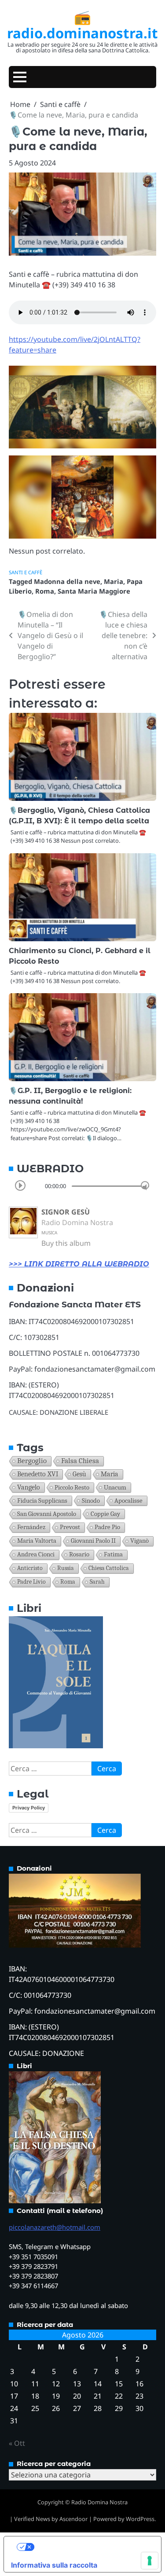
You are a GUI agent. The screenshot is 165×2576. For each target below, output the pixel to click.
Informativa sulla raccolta (54, 2565)
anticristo (30, 1568)
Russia (66, 1568)
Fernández (31, 1527)
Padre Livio (31, 1582)
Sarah (97, 1582)
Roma (45, 591)
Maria (114, 581)
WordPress (140, 2519)
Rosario (79, 1554)
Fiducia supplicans (42, 1501)
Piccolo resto (72, 1487)
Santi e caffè (26, 572)
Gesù (79, 1474)
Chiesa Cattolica (109, 1568)
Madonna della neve (67, 581)
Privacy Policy (29, 1808)
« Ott (17, 2443)
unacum (115, 1487)
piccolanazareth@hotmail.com (55, 2227)
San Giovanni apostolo (47, 1514)
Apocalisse (128, 1501)
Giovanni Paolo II (93, 1541)
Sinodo (91, 1501)
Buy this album (66, 1243)
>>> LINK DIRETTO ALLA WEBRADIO (79, 1264)
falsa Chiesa (80, 1461)
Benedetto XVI (38, 1474)
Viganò (139, 1541)
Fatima (113, 1554)
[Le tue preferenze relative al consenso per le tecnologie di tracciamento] (150, 2561)
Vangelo (29, 1487)
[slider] (145, 1185)
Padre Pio (107, 1527)
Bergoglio (32, 1461)
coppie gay (105, 1514)
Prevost (70, 1527)
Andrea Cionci (36, 1554)
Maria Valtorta (37, 1541)
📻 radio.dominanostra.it (82, 25)
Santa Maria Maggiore (94, 591)
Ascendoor (73, 2519)
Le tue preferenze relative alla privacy (91, 2547)
